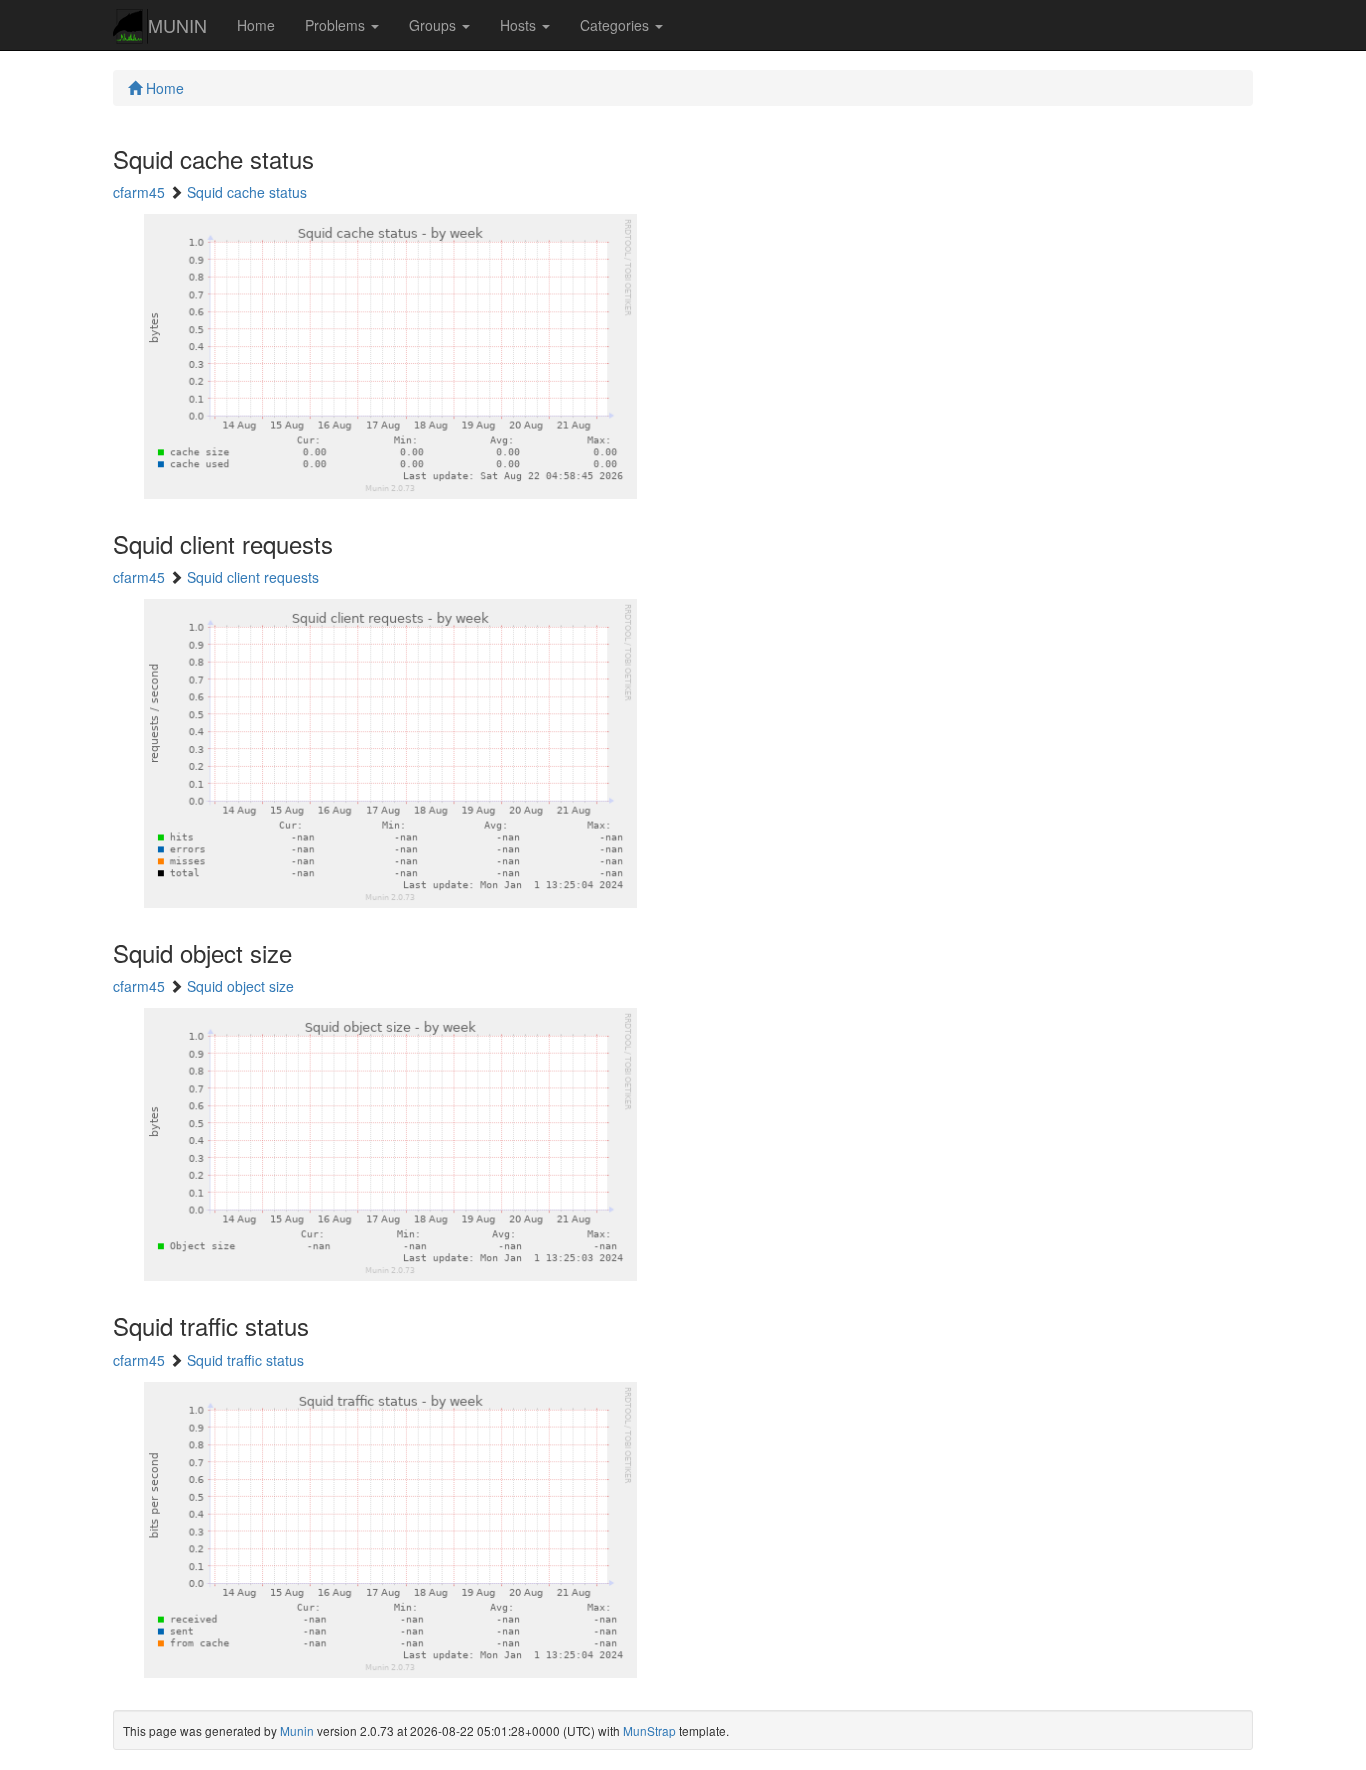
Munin (297, 1730)
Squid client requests (253, 577)
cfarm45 (139, 192)
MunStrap (649, 1730)
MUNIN (177, 25)
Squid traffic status (245, 1360)
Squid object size (240, 986)
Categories (616, 25)
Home (256, 25)
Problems (337, 25)
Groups (434, 25)
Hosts (520, 25)
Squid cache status (247, 192)
